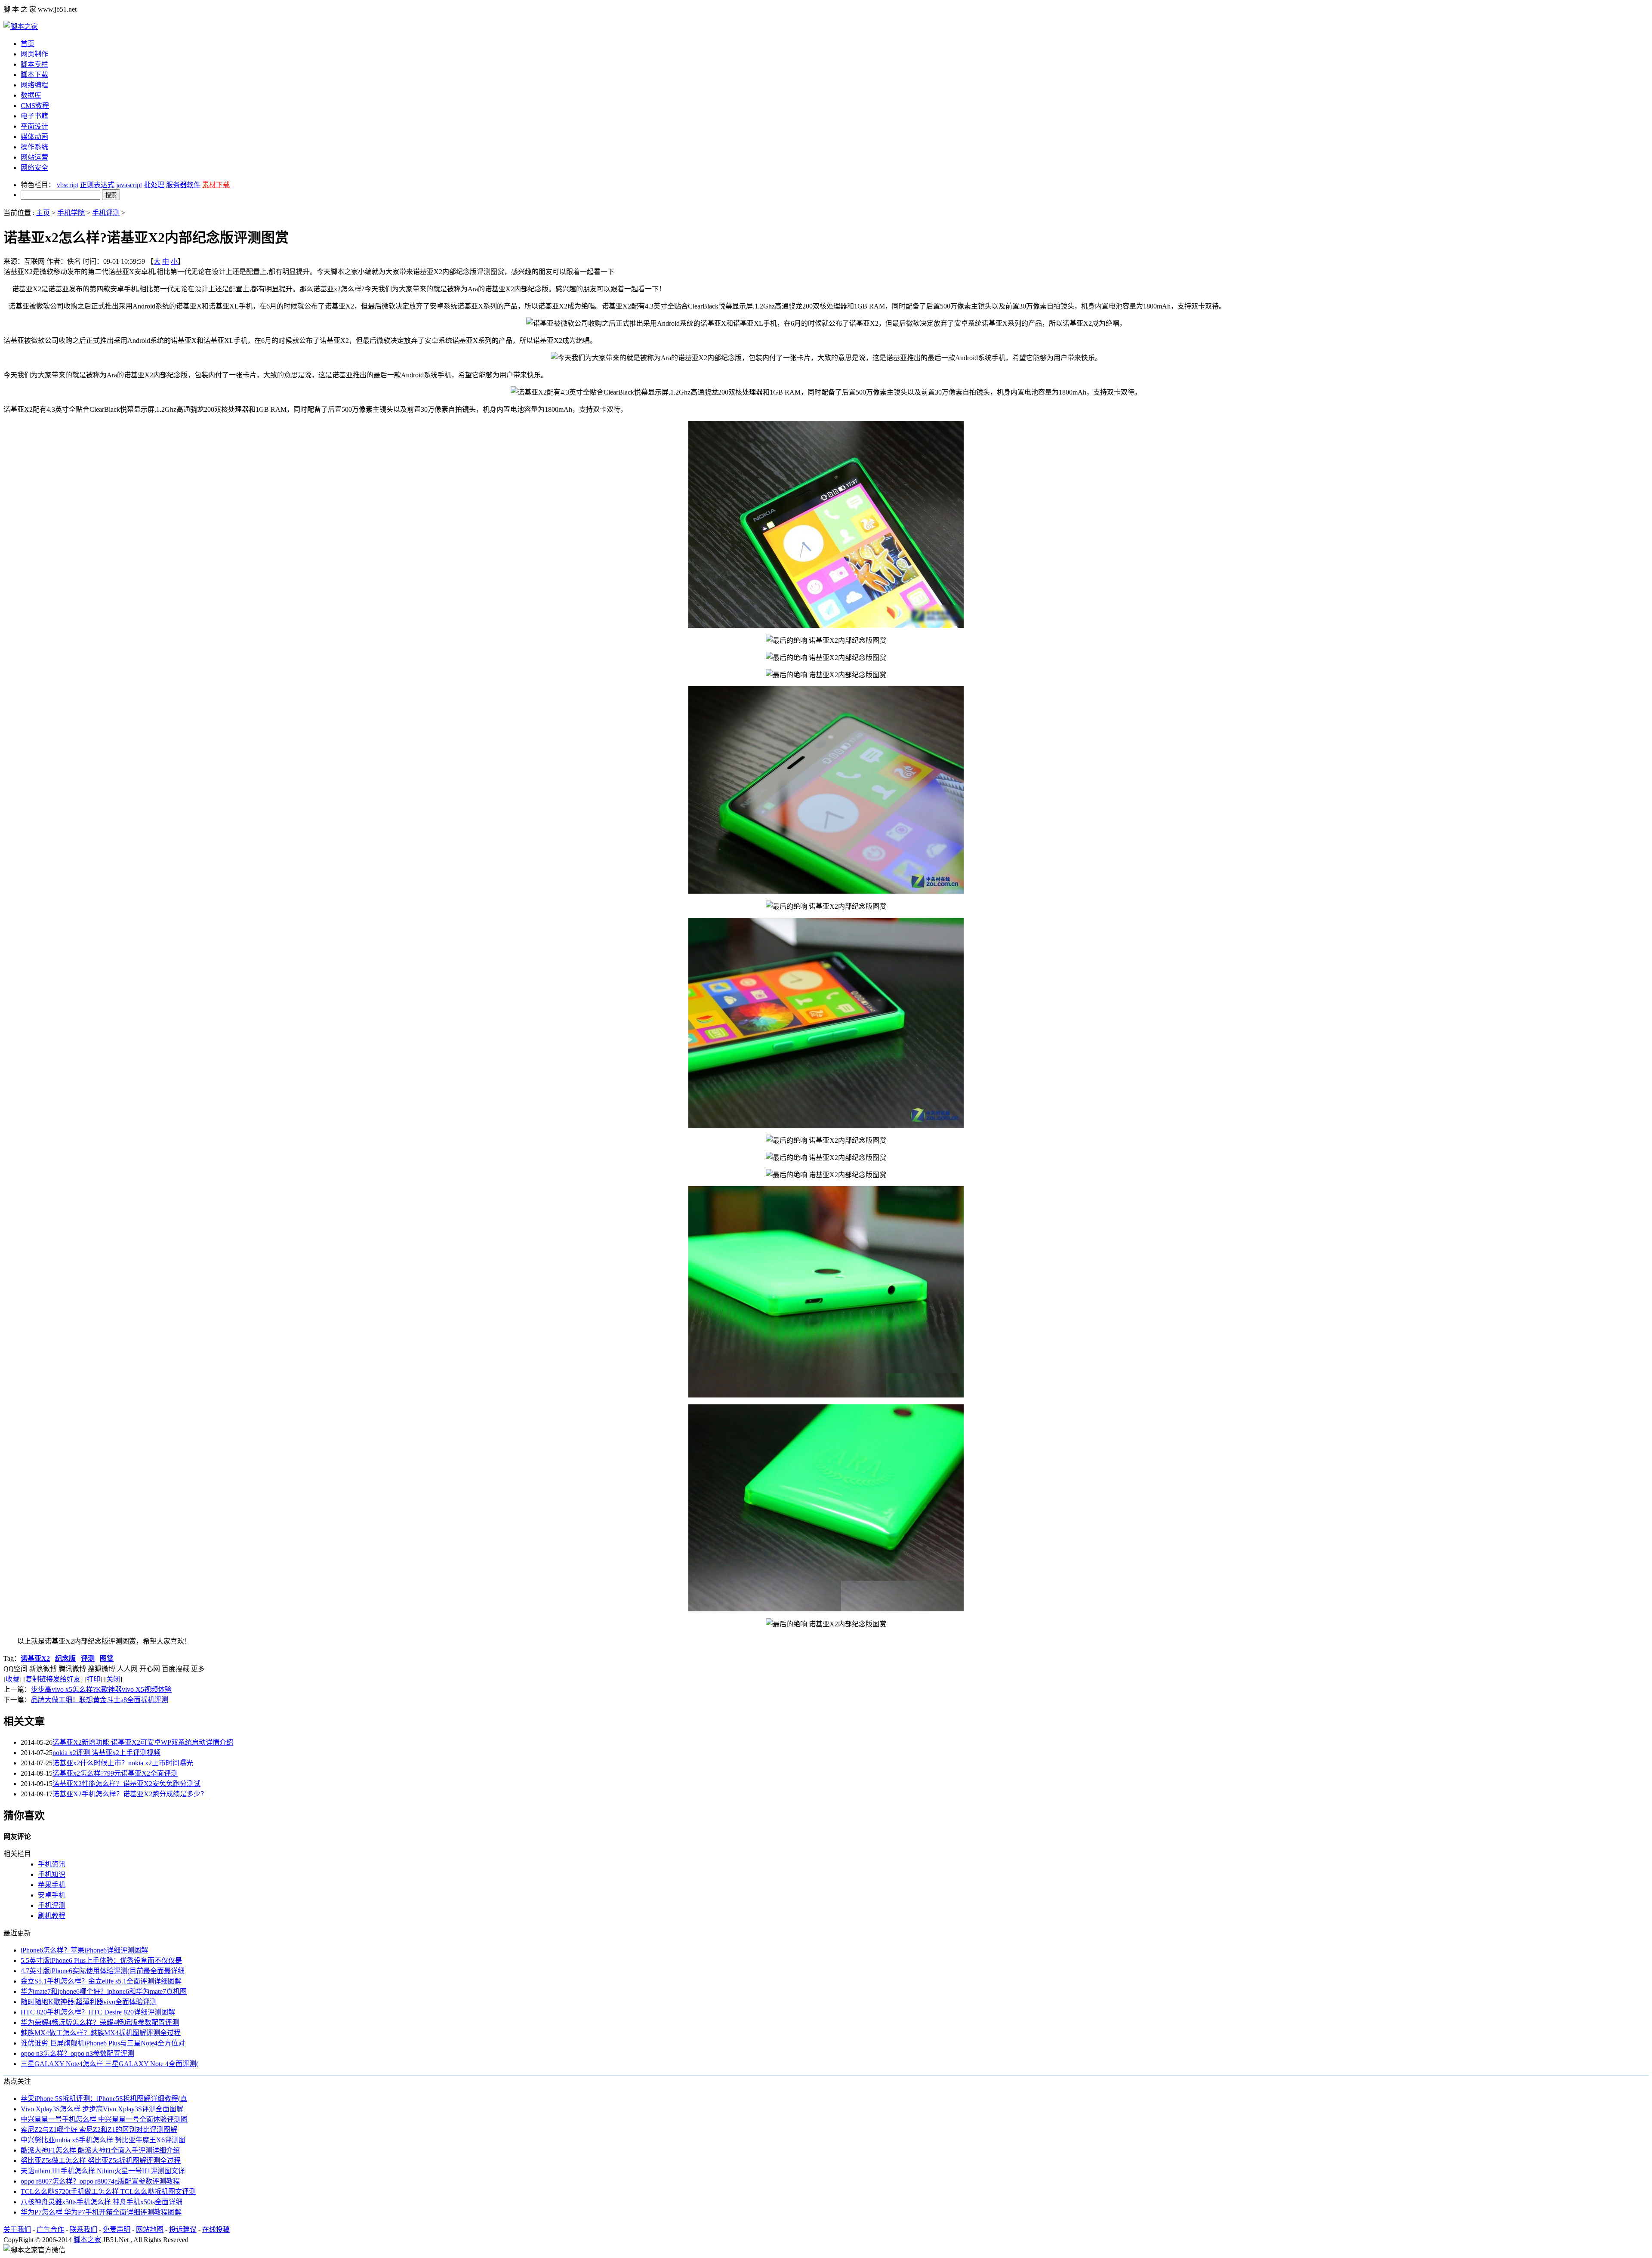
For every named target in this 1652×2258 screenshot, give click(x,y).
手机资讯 (52, 1864)
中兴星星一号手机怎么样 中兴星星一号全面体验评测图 (104, 2119)
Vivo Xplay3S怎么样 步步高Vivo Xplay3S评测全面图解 (102, 2109)
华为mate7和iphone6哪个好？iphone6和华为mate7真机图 (104, 1991)
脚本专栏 (34, 64)
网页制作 (34, 54)
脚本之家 (87, 2240)
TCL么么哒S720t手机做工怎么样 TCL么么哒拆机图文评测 (108, 2192)
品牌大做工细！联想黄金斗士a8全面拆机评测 (100, 1700)
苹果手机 (52, 1885)
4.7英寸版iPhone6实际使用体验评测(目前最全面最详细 (103, 1971)
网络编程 (34, 85)
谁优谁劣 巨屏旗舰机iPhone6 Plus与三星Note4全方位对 (103, 2043)
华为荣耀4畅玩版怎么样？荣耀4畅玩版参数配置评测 (100, 2022)
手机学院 (71, 213)
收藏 (12, 1679)
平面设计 (34, 126)
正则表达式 (97, 185)
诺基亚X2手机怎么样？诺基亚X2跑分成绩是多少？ (130, 1794)
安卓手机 (52, 1895)
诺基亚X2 (35, 1658)
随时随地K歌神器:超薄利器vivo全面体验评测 (89, 2002)
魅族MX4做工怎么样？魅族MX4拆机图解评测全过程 (101, 2033)
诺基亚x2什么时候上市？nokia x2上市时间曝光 (123, 1763)
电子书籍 (34, 116)
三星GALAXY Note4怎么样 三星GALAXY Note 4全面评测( (109, 2064)
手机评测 (106, 213)
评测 (88, 1658)
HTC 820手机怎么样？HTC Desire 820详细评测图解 (98, 2012)
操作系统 (34, 147)
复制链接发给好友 (53, 1679)
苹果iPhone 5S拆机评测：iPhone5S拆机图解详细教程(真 (104, 2099)
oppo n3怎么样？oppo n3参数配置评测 (77, 2053)
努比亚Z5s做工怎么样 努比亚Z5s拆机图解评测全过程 (101, 2161)
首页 (28, 44)
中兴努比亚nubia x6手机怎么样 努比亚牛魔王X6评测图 (103, 2140)
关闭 (113, 1679)
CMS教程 (35, 106)
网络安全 (34, 168)
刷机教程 (52, 1916)
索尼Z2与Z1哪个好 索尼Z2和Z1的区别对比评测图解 (99, 2130)
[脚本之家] (21, 26)
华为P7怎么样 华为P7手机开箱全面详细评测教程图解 (101, 2212)
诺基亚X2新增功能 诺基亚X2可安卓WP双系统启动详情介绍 (143, 1742)
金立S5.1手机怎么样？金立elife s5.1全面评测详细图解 (101, 1981)
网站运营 (34, 157)
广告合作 (50, 2229)
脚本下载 (34, 75)
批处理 (154, 185)
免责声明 (117, 2229)
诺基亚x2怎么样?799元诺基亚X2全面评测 (115, 1773)
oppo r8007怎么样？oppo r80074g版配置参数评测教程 (100, 2181)
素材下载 (216, 185)
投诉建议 (183, 2229)
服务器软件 (183, 185)
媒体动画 (34, 137)
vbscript (68, 185)
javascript (129, 185)
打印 (93, 1679)
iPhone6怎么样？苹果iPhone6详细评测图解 (84, 1950)
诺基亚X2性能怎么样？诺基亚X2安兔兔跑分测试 (126, 1784)
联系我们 (83, 2229)
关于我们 (17, 2229)
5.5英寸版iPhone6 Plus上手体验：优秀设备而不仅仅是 (101, 1960)
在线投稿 (216, 2229)
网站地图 (150, 2229)
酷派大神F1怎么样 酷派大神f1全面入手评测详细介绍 (100, 2150)
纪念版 (65, 1658)
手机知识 (52, 1874)
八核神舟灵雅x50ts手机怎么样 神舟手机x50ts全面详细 (102, 2202)
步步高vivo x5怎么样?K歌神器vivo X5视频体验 (101, 1689)
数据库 (31, 95)
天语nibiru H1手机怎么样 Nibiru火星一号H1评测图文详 (103, 2171)
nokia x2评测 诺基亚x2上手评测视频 (106, 1753)
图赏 (107, 1658)
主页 (43, 213)
